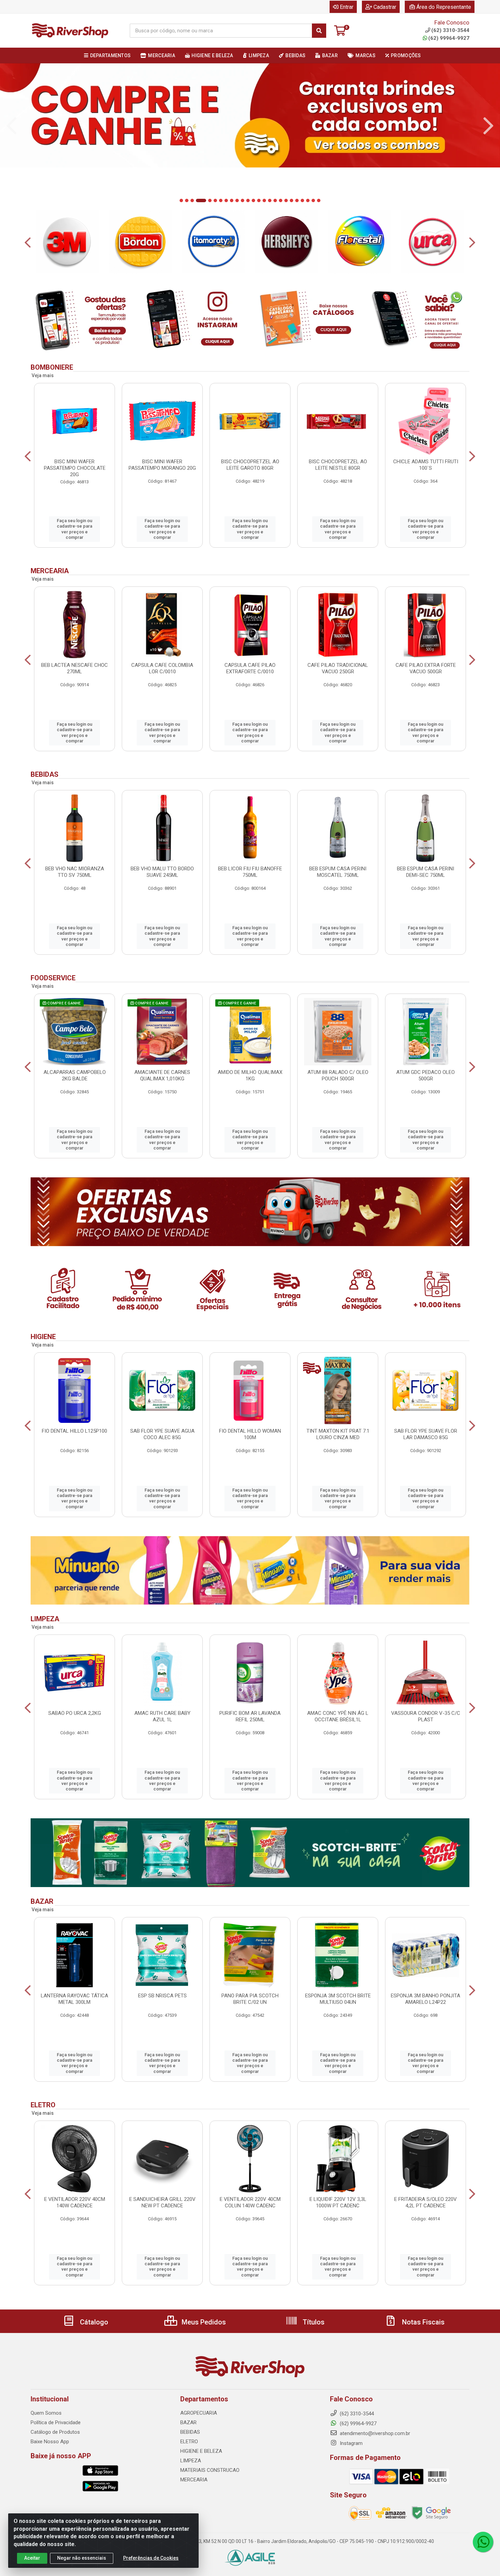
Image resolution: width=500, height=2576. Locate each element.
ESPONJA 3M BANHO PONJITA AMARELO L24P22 (426, 1999)
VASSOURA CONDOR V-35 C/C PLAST (426, 1716)
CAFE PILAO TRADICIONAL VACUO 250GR (338, 668)
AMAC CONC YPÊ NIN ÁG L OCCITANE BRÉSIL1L (338, 1716)
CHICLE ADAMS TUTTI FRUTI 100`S (426, 465)
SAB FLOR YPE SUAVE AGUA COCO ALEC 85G (162, 1434)
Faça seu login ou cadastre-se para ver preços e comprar (74, 529)
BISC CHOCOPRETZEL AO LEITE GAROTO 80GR (250, 465)
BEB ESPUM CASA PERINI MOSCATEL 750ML (338, 872)
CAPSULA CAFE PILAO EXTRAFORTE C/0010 (250, 668)
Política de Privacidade (56, 2422)
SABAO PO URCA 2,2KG (75, 1713)
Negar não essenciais (82, 2558)
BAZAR (188, 2422)
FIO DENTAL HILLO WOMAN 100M (250, 1434)
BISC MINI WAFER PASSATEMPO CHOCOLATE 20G (75, 468)
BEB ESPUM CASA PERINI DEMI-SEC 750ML (426, 872)
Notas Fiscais (422, 2322)
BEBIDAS (190, 2432)
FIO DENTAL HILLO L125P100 (74, 1431)
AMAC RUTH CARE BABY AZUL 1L (162, 1716)
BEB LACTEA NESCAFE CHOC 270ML (74, 668)
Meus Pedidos (203, 2322)
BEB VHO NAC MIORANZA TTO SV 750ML (75, 872)
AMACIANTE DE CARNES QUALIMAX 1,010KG (162, 1075)
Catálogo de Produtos (55, 2432)
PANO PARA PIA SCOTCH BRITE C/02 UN (250, 1999)
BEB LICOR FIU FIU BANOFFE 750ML (250, 872)
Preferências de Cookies (151, 2558)
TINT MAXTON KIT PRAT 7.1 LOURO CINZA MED (338, 1434)
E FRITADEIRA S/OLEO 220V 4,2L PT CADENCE (426, 2202)
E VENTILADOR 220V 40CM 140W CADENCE (75, 2202)
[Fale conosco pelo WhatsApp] (483, 2542)
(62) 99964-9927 (449, 38)
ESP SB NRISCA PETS (162, 1996)
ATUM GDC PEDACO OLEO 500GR (426, 1075)
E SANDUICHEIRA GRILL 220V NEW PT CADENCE (162, 2202)
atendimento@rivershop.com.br (374, 2433)
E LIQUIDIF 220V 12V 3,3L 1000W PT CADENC (338, 2202)
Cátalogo (93, 2322)
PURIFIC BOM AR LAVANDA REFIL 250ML (250, 1716)
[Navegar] (12, 126)
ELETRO (189, 2442)
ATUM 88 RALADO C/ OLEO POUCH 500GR (338, 1075)
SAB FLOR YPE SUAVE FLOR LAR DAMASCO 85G (426, 1434)
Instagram (351, 2443)
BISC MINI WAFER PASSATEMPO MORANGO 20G (162, 465)
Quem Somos (46, 2413)
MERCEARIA (194, 2480)
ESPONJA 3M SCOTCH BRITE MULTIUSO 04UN (338, 1999)
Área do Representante (444, 7)
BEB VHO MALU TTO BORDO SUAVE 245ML (162, 872)
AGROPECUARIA (199, 2413)
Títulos (313, 2322)
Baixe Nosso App (50, 2442)
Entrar (347, 7)
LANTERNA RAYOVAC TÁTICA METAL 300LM (74, 1999)
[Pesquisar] (319, 31)
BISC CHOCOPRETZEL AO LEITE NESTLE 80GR (338, 465)
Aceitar (32, 2558)
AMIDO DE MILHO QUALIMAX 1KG (250, 1075)
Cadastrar (385, 7)
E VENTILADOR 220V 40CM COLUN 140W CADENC (250, 2202)
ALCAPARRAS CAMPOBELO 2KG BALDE (75, 1075)
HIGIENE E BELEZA (201, 2451)
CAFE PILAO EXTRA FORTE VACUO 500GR (426, 668)
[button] (181, 200)
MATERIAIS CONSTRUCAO (210, 2470)
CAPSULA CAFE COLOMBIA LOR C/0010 (162, 668)
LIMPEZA (191, 2461)
